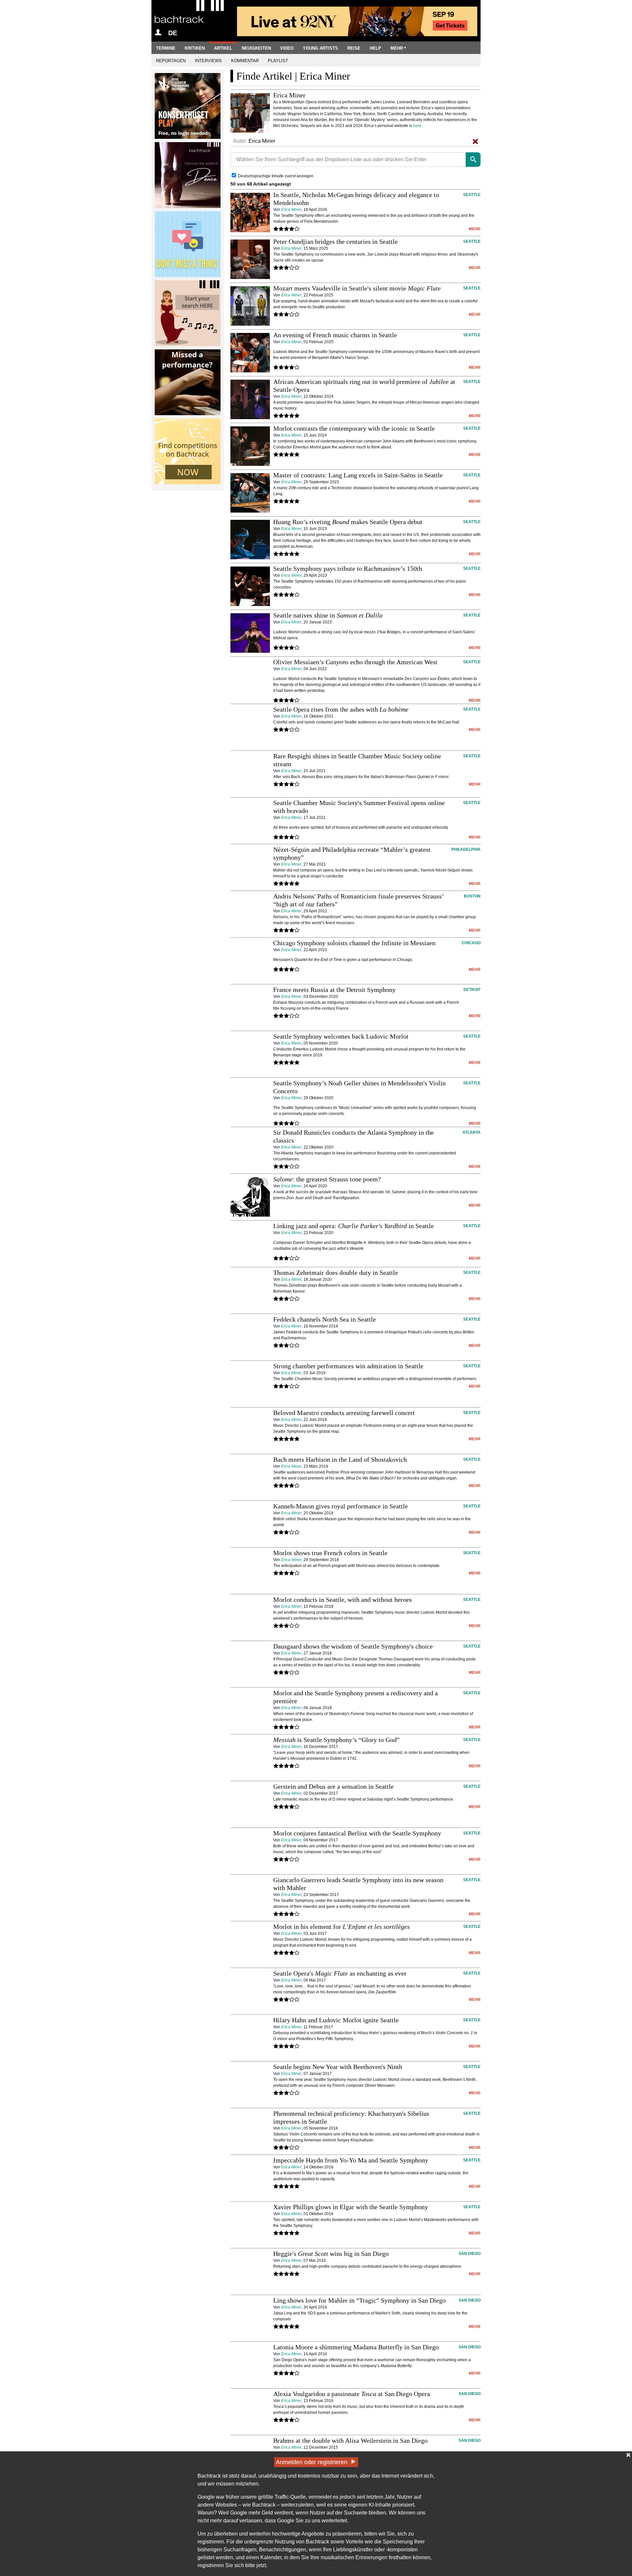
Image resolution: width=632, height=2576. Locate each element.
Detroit (472, 990)
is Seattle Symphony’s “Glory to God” (336, 1740)
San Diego (470, 2254)
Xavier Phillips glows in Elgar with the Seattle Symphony (351, 2207)
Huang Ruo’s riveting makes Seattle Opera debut (348, 522)
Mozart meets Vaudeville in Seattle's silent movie (357, 288)
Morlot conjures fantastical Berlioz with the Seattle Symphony (357, 1833)
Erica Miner (291, 210)
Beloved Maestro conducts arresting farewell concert (344, 1413)
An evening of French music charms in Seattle (335, 335)
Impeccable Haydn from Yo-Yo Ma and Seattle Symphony (351, 2160)
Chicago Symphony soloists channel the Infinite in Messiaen (354, 943)
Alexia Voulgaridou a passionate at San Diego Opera (352, 2394)
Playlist (278, 61)
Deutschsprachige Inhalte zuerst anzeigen (276, 176)
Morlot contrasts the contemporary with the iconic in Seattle (354, 428)
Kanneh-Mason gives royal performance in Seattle (341, 1506)
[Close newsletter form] (628, 2455)
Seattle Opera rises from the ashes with (341, 709)
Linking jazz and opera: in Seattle (354, 1226)
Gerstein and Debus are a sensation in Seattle (333, 1786)
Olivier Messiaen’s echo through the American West (355, 662)
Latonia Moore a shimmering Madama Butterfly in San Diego (356, 2347)
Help (375, 48)
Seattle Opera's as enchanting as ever (340, 1973)
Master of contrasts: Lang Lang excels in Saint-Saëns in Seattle (358, 475)
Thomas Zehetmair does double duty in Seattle (336, 1273)
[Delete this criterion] (475, 141)
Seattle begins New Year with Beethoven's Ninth (338, 2067)
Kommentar (245, 61)
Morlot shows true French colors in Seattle (330, 1553)
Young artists (320, 48)
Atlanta (472, 1132)
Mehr (397, 48)
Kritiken (195, 48)
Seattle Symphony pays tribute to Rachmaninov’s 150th (348, 568)
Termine (166, 48)
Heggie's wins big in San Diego (331, 2254)
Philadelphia (466, 849)
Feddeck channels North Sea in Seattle (325, 1319)
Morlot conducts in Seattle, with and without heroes (342, 1600)
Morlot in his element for (342, 1927)
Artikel (223, 48)
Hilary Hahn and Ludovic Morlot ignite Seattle (336, 2020)
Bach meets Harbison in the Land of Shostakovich (340, 1459)
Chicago (471, 943)
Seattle (472, 195)
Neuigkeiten (256, 48)
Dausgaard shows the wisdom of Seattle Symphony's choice (353, 1646)
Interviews (208, 61)
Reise (354, 48)
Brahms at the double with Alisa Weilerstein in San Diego (350, 2440)
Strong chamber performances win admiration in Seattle (348, 1366)
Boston (472, 896)
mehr (475, 229)
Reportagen (171, 61)
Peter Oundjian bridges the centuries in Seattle (335, 241)
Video (287, 48)
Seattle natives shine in (328, 615)
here (417, 126)
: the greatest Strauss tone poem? (327, 1179)
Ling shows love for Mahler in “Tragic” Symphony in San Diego (359, 2300)
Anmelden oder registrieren (312, 2462)
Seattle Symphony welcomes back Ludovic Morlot (341, 1036)
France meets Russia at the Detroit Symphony (334, 990)
